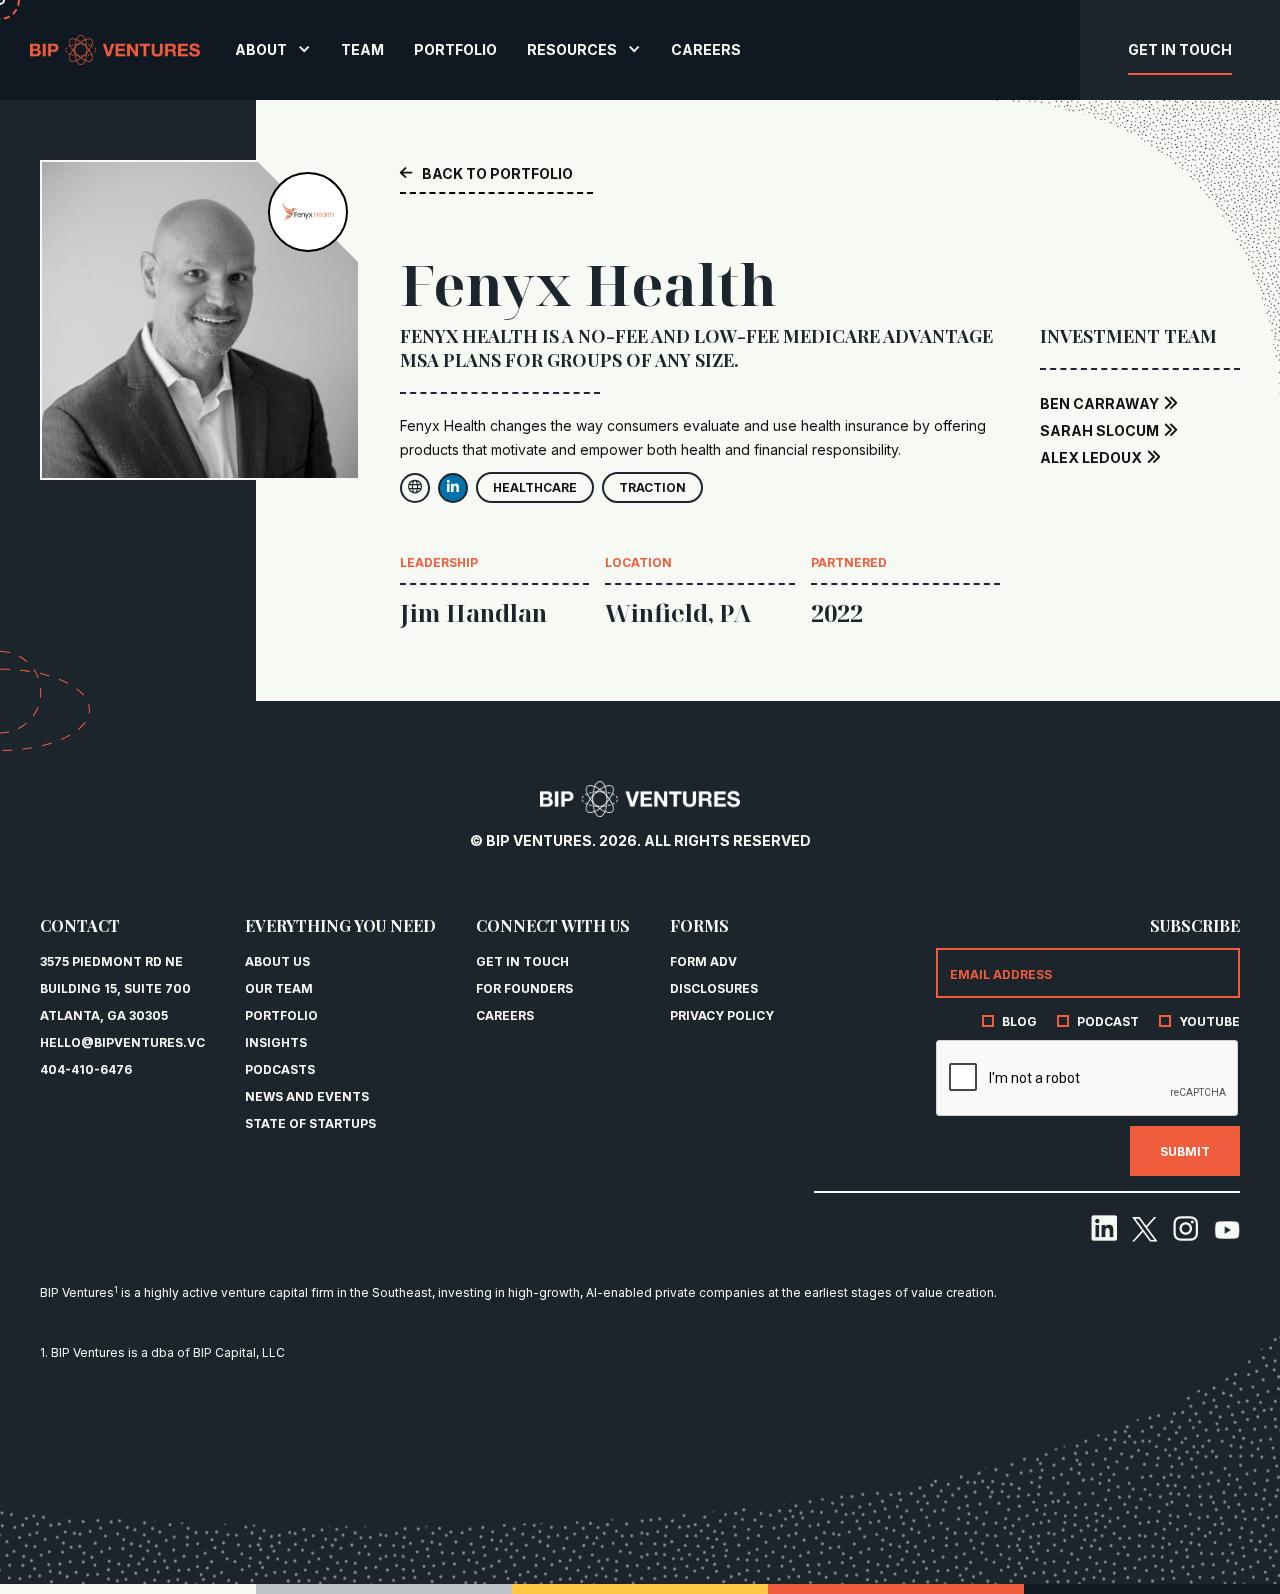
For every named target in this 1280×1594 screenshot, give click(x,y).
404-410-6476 (86, 1069)
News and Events (307, 1096)
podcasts (280, 1069)
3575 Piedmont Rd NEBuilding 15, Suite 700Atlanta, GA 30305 (115, 988)
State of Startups (310, 1123)
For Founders (524, 988)
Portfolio (281, 1015)
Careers (505, 1015)
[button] (273, 49)
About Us (277, 961)
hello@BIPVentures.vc (122, 1042)
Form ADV (703, 961)
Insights (276, 1042)
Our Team (279, 988)
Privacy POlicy (722, 1015)
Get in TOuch (522, 961)
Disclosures (714, 988)
